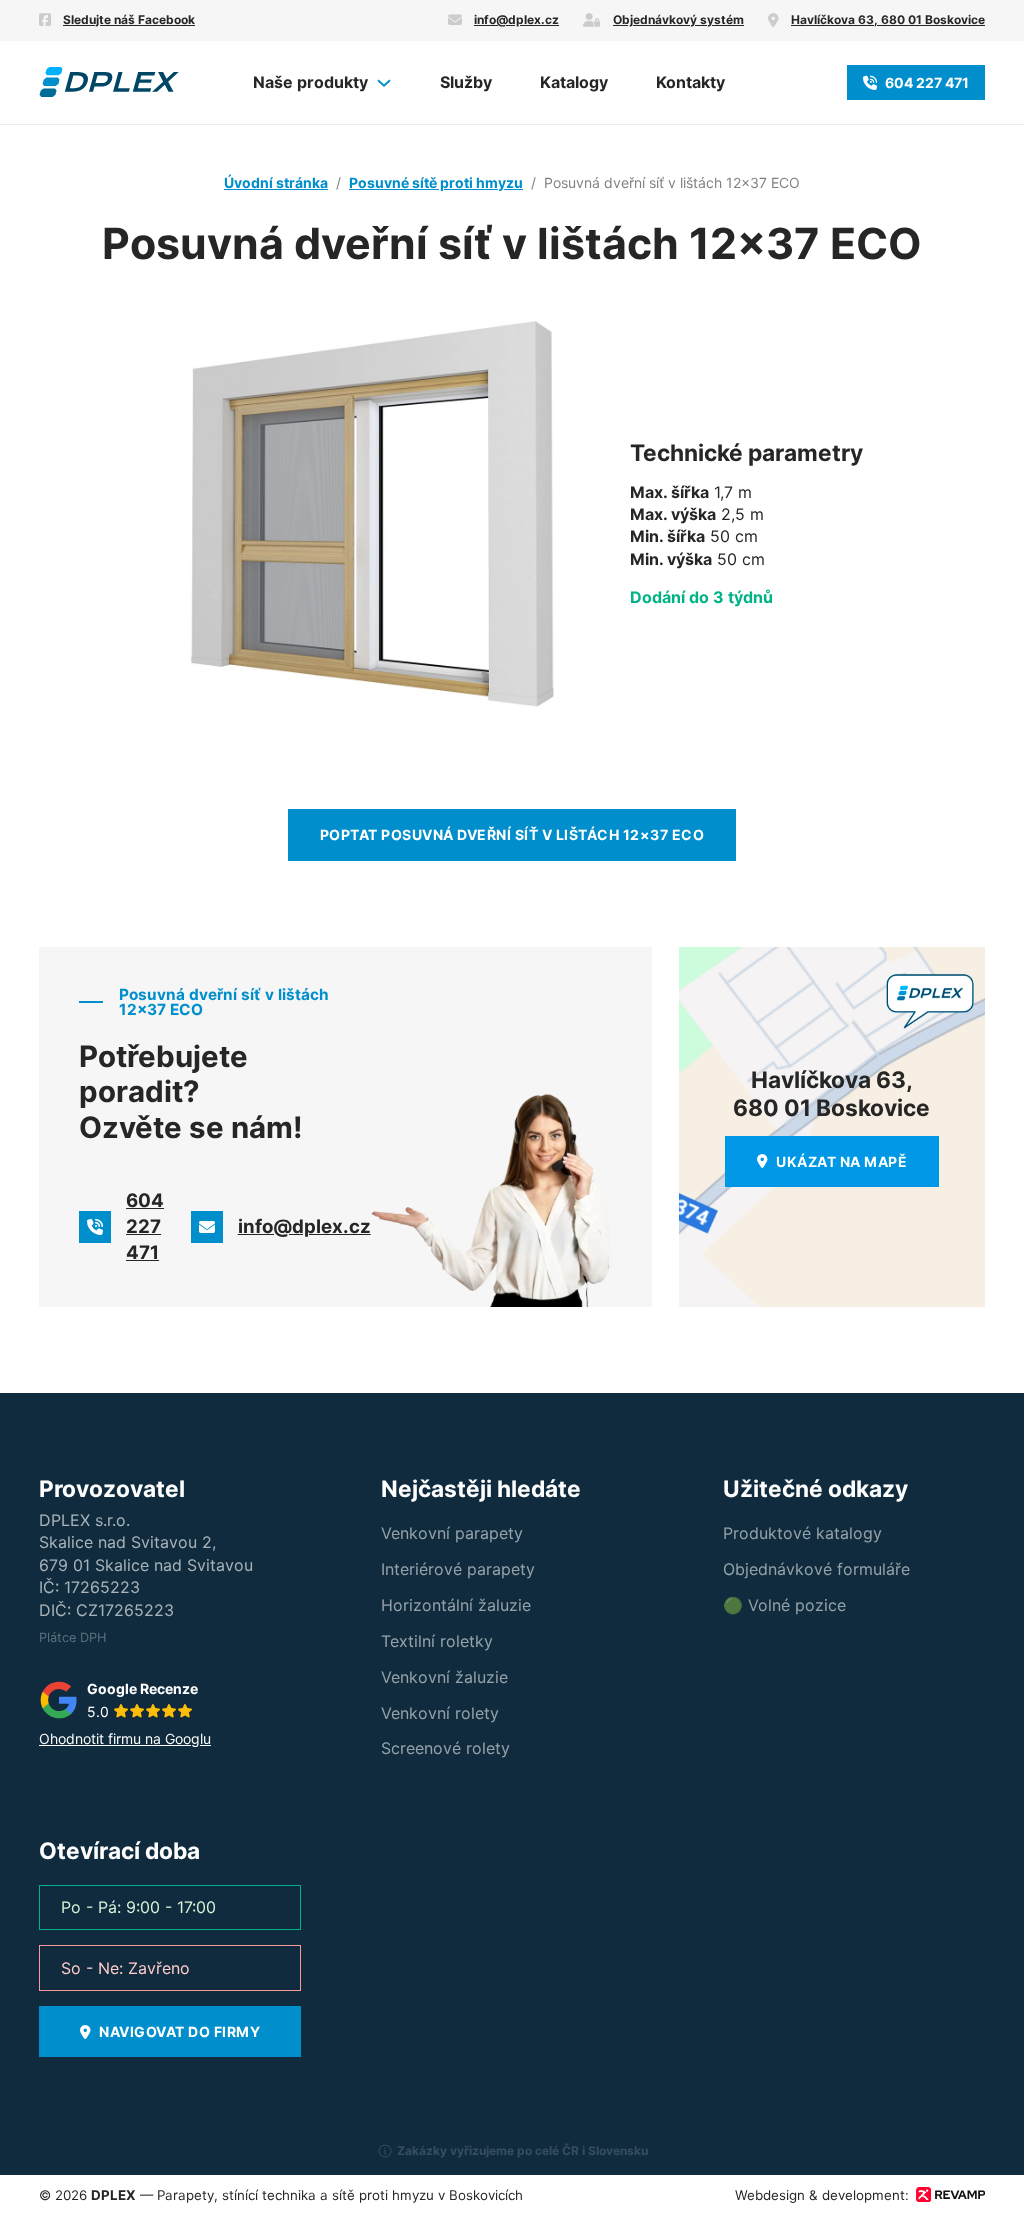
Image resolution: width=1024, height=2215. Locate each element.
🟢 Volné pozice (784, 1605)
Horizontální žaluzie (456, 1605)
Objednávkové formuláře (816, 1569)
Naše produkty (310, 82)
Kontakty (690, 82)
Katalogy (574, 82)
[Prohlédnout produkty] (384, 83)
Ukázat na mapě (841, 1161)
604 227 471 (927, 82)
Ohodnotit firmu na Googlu (125, 1738)
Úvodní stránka (276, 182)
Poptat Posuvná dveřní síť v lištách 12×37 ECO (512, 834)
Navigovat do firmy (179, 2031)
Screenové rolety (445, 1748)
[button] (512, 2159)
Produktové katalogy (802, 1533)
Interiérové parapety (458, 1569)
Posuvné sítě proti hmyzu (436, 182)
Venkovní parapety (452, 1533)
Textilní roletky (437, 1641)
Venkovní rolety (440, 1713)
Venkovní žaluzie (444, 1677)
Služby (466, 82)
